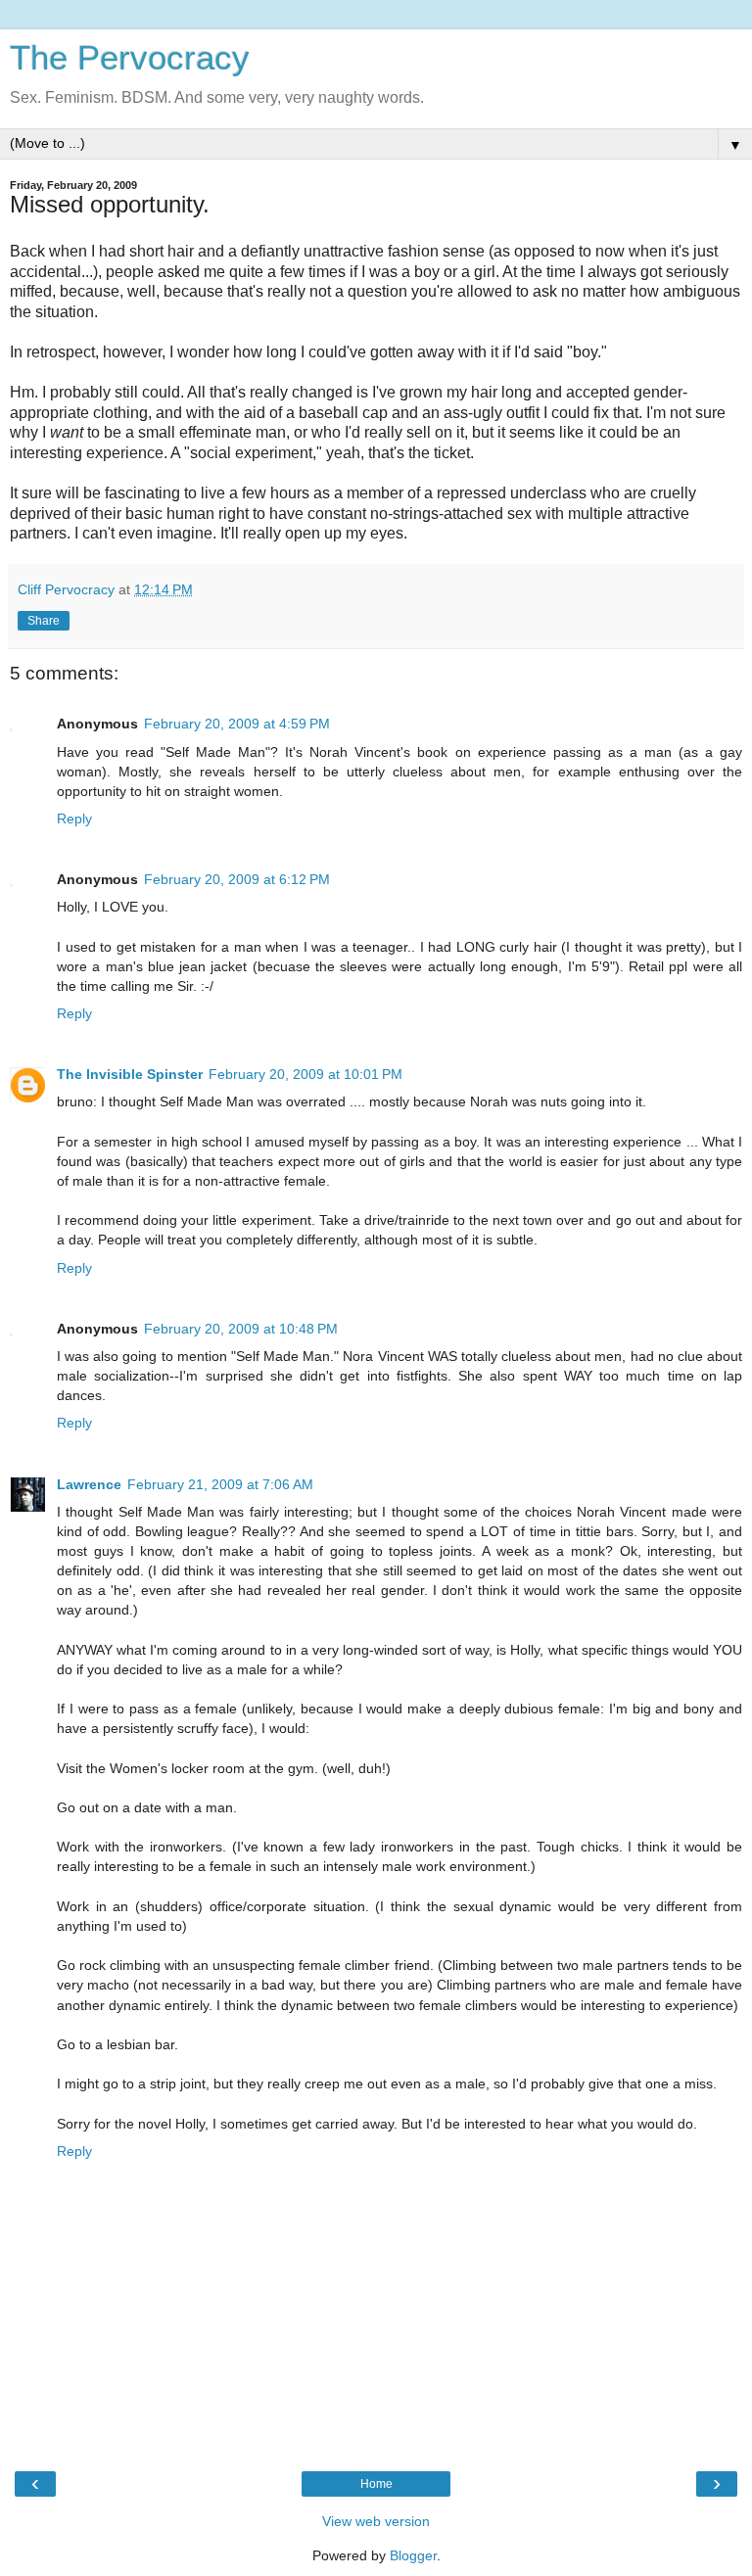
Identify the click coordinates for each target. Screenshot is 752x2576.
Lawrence (89, 1484)
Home (376, 2484)
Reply (74, 819)
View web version (376, 2521)
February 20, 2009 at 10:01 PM (305, 1074)
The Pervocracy (130, 58)
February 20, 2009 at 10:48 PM (241, 1329)
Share (44, 621)
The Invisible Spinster (130, 1074)
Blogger (413, 2555)
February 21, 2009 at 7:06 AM (220, 1484)
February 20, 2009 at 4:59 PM (237, 724)
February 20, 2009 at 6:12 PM (237, 879)
